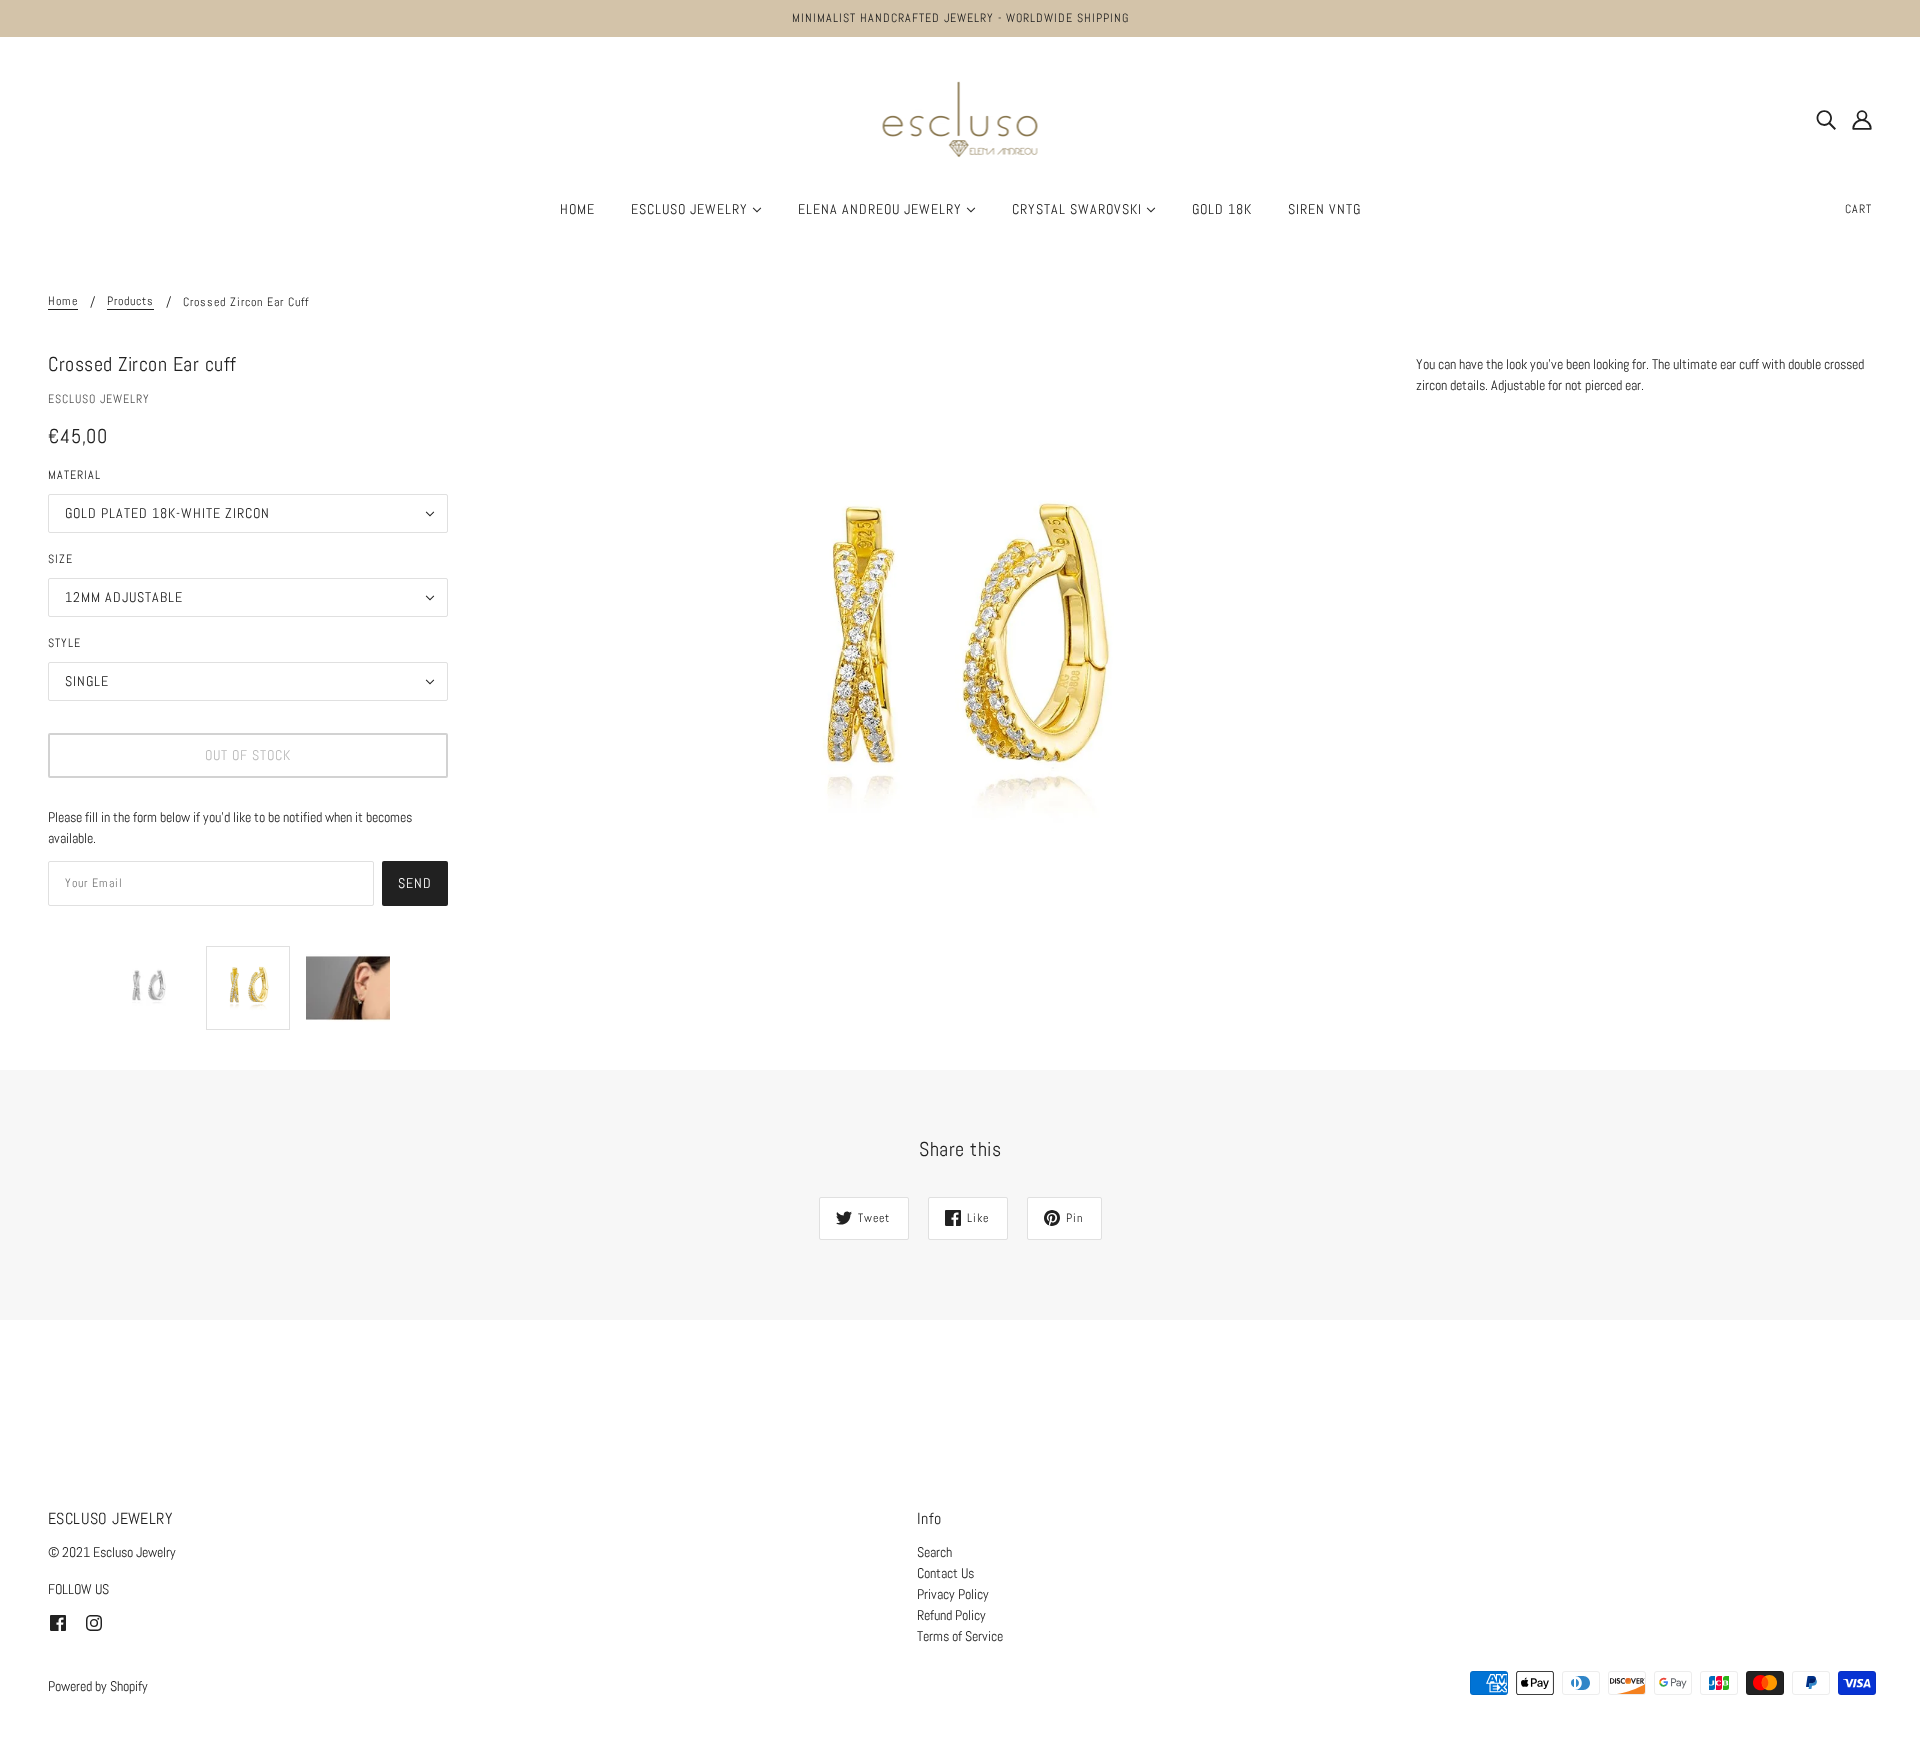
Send (415, 883)
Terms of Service (960, 1636)
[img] (1826, 119)
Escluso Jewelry (99, 399)
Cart (1858, 209)
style (64, 643)
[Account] (1862, 119)
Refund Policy (951, 1615)
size (60, 559)
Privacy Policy (953, 1594)
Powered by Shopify (98, 1686)
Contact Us (945, 1573)
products (130, 302)
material (74, 475)
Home (63, 302)
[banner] (960, 118)
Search (934, 1552)
